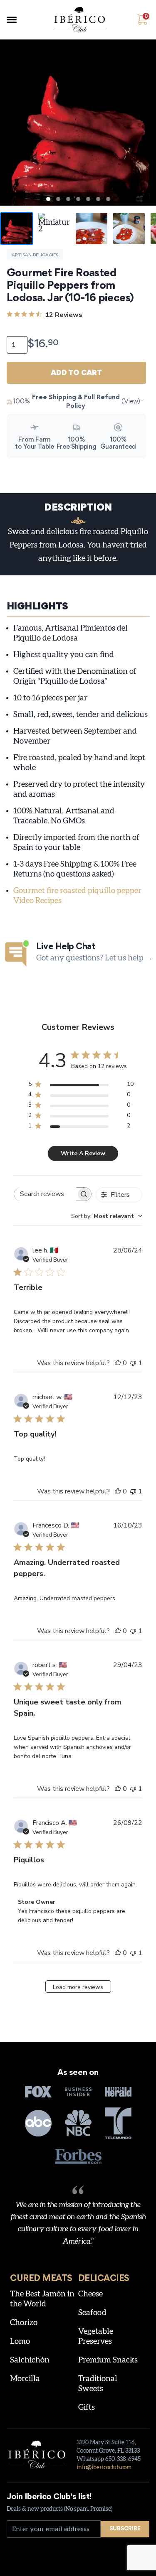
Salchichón (30, 2360)
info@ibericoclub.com (104, 2468)
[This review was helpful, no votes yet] (118, 1363)
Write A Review (83, 1153)
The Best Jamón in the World (42, 2299)
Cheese (90, 2294)
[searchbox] (45, 1194)
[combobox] (107, 1216)
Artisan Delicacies (35, 255)
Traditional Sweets (98, 2384)
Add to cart (76, 373)
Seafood (92, 2313)
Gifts (87, 2408)
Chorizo (24, 2323)
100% (77, 402)
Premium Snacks (108, 2360)
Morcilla (25, 2379)
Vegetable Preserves (96, 2337)
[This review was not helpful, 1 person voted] (133, 1363)
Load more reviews (78, 1987)
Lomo (20, 2341)
